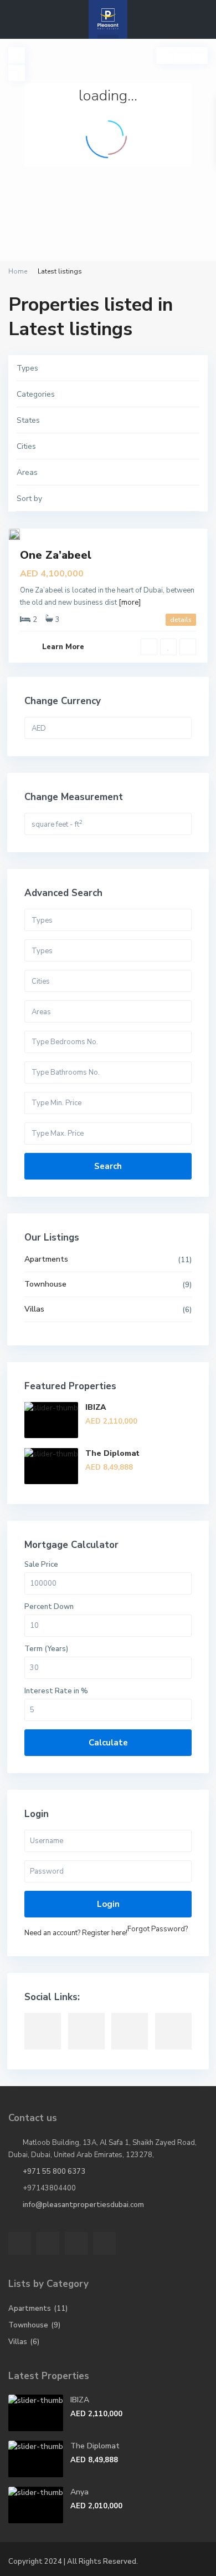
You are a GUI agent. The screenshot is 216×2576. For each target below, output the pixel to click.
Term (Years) (46, 1649)
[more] (130, 603)
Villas (34, 1309)
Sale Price (41, 1565)
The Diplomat (112, 1453)
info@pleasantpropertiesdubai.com (83, 2205)
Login (108, 1904)
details (181, 620)
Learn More (63, 647)
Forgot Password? (158, 1929)
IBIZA (96, 1407)
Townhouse (45, 1284)
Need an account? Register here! (76, 1933)
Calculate (108, 1743)
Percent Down (49, 1607)
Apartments (46, 1259)
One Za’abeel (56, 555)
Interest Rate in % (56, 1691)
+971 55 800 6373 (54, 2172)
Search (108, 1166)
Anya (79, 2492)
